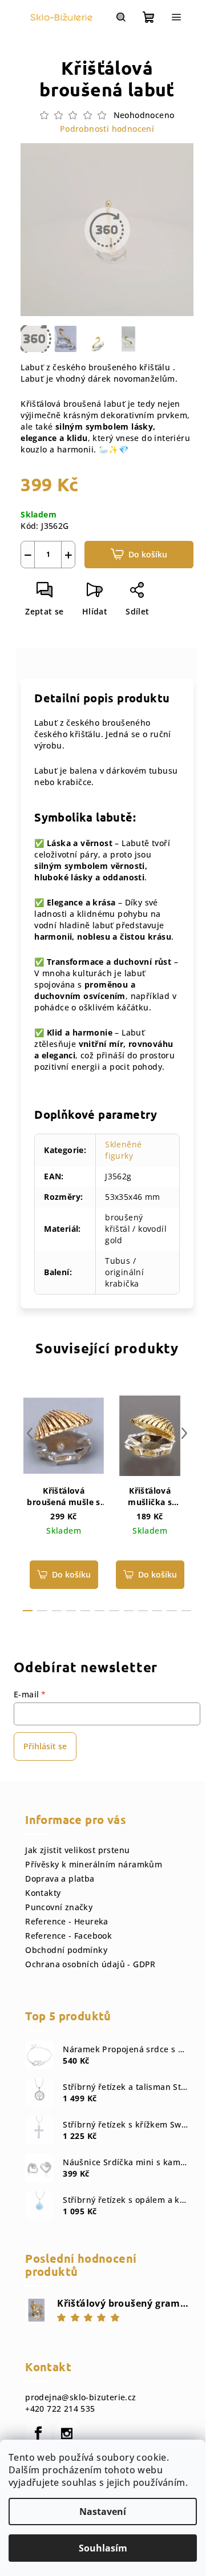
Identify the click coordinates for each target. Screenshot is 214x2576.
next (184, 1433)
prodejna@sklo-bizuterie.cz (80, 2397)
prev (30, 1433)
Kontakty (43, 1893)
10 (171, 1611)
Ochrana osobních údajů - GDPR (90, 1964)
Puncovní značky (59, 1907)
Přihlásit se (45, 1746)
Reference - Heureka (67, 1921)
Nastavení (103, 2512)
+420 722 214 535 (60, 2409)
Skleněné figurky (123, 1150)
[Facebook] (38, 2433)
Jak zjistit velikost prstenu (77, 1850)
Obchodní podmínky (66, 1950)
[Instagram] (67, 2433)
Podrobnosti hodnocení (107, 129)
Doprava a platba (60, 1879)
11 (186, 1611)
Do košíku (148, 554)
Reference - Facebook (68, 1936)
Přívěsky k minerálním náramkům (94, 1864)
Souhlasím (103, 2548)
